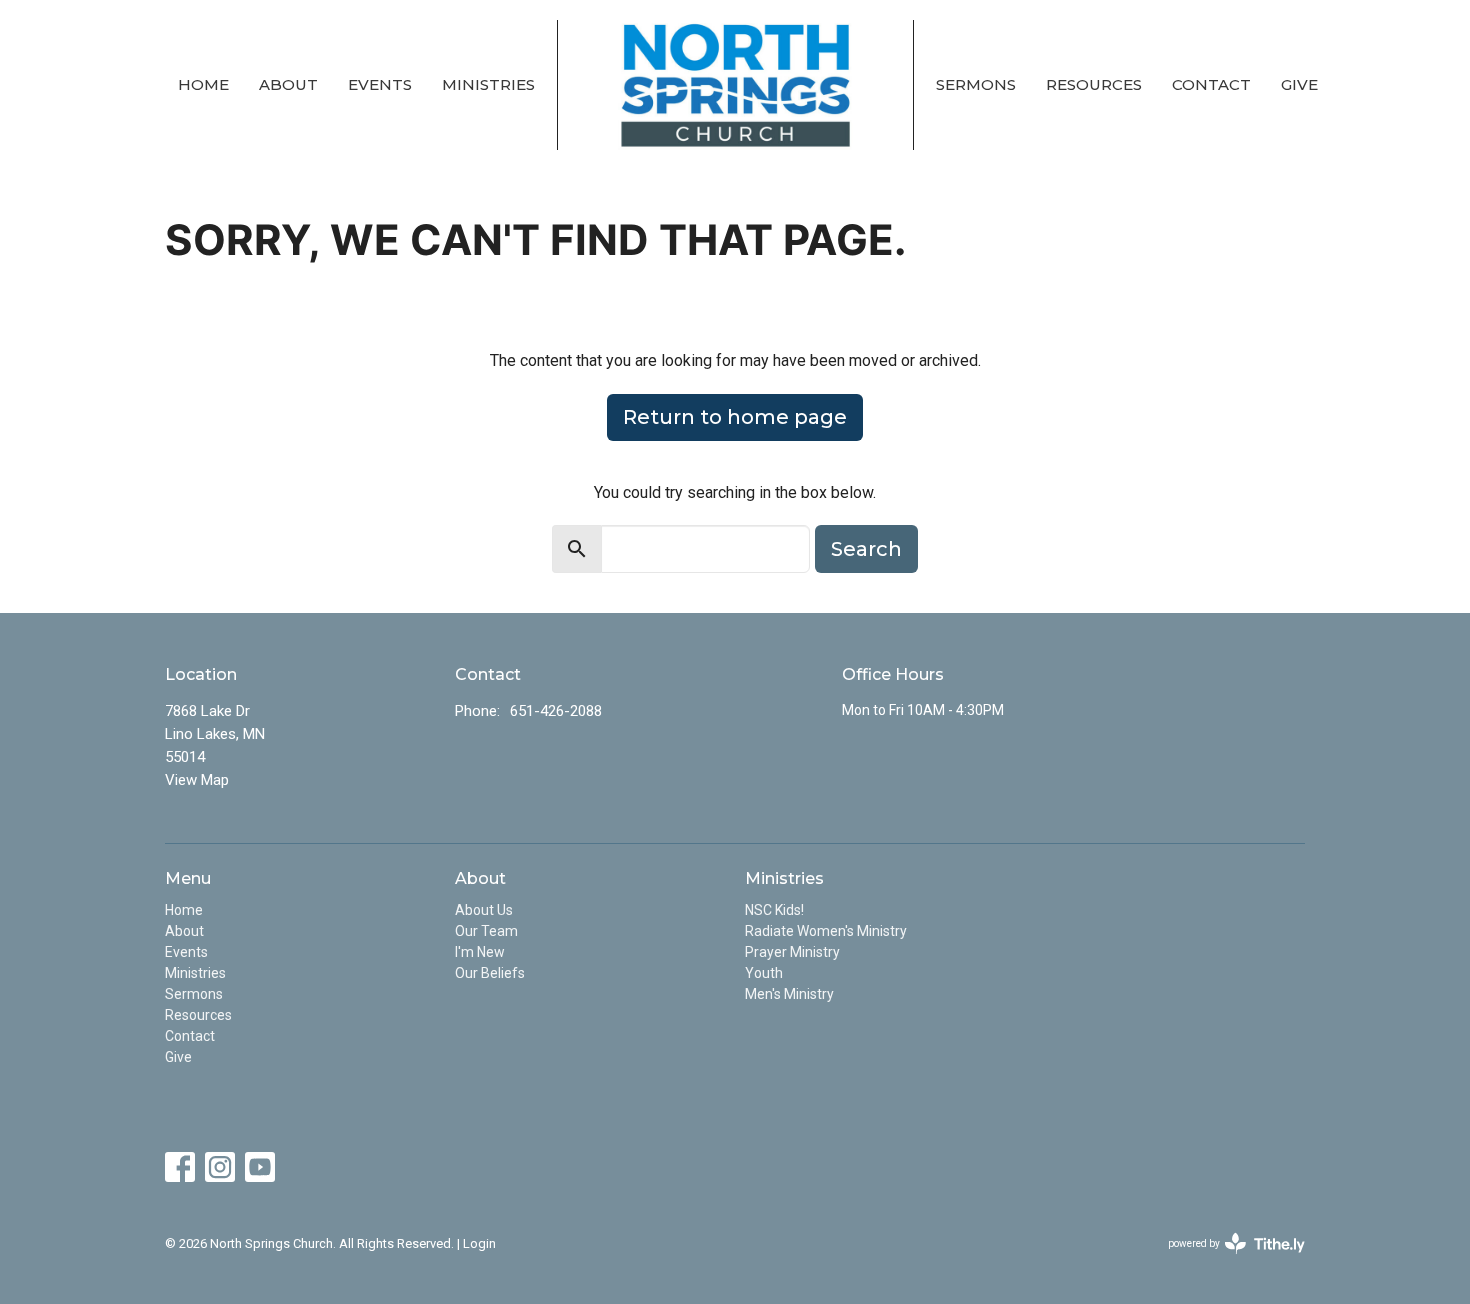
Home (203, 84)
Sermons (976, 84)
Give (1299, 84)
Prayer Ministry (792, 952)
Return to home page (735, 417)
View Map (197, 780)
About (288, 84)
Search (866, 549)
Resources (1094, 84)
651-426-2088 (556, 711)
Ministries (488, 84)
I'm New (480, 952)
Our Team (486, 931)
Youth (764, 973)
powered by (1225, 1261)
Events (380, 84)
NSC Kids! (774, 910)
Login (479, 1243)
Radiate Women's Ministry (826, 931)
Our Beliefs (490, 973)
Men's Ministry (789, 994)
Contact (1211, 84)
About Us (484, 910)
